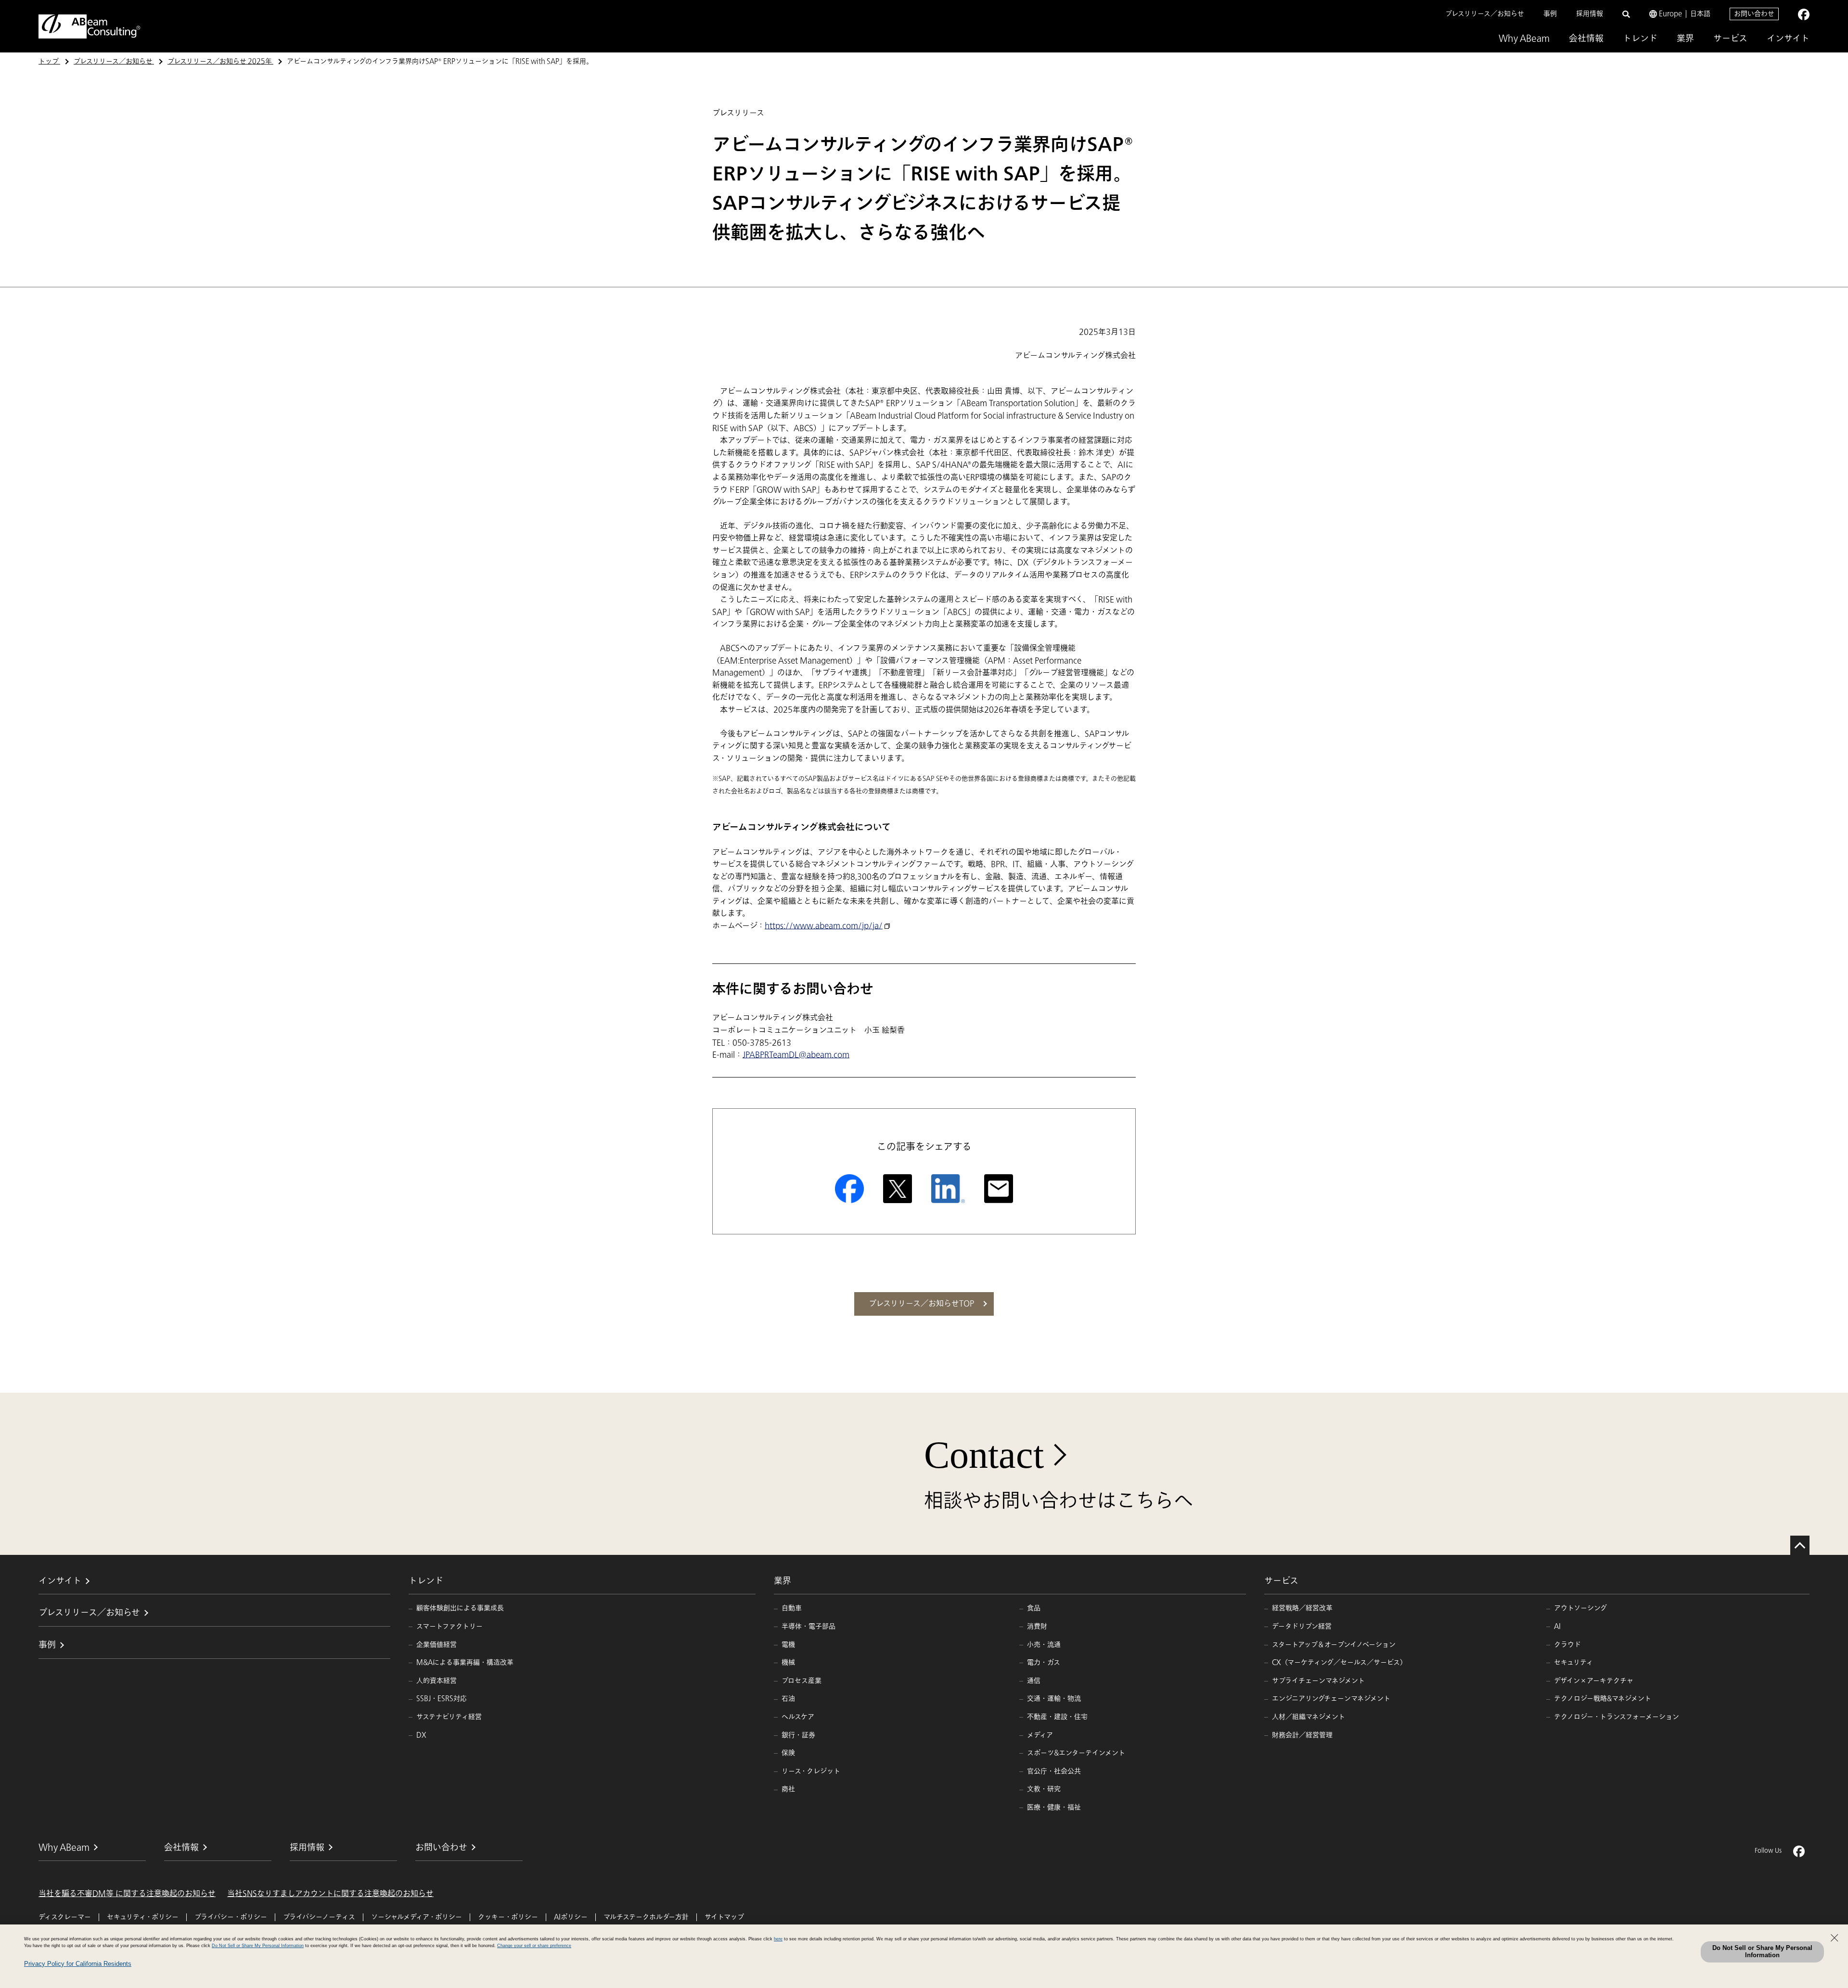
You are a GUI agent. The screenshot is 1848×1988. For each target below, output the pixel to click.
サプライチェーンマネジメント (1318, 1681)
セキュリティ (1573, 1662)
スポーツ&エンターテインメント (1076, 1753)
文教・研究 (1044, 1789)
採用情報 (1590, 14)
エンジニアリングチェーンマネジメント (1331, 1699)
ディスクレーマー (65, 1917)
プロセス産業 (802, 1681)
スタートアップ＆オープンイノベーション (1334, 1645)
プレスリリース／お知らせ (1485, 14)
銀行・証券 (798, 1735)
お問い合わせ (1754, 14)
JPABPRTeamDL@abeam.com (796, 1055)
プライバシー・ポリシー (231, 1917)
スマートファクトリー (449, 1626)
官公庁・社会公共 (1054, 1771)
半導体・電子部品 (808, 1626)
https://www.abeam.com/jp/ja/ (824, 926)
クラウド (1567, 1645)
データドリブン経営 (1302, 1626)
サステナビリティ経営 (449, 1717)
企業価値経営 (436, 1645)
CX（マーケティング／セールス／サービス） (1339, 1662)
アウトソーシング (1580, 1608)
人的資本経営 (436, 1681)
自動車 (792, 1608)
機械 (788, 1662)
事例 (1550, 14)
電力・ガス (1044, 1662)
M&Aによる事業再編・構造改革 (465, 1662)
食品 (1034, 1608)
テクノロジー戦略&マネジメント (1603, 1699)
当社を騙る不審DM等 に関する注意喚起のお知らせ (127, 1894)
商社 (788, 1789)
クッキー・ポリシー (508, 1917)
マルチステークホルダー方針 (646, 1917)
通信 (1034, 1681)
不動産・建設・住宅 (1057, 1717)
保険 (788, 1753)
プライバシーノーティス (319, 1917)
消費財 (1037, 1626)
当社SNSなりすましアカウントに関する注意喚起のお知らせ (330, 1894)
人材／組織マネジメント (1309, 1717)
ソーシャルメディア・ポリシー (417, 1917)
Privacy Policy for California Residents (78, 1964)
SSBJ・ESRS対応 (442, 1699)
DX (421, 1735)
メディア (1040, 1735)
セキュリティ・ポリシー (143, 1917)
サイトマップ (724, 1917)
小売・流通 (1044, 1645)
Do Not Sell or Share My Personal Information (1762, 1951)
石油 (788, 1699)
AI (1557, 1626)
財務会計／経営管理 (1302, 1735)
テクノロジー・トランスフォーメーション (1617, 1717)
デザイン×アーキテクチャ (1594, 1681)
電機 (788, 1645)
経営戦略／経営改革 (1302, 1608)
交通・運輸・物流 (1054, 1699)
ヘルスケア (798, 1717)
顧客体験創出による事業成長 (460, 1608)
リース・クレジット (811, 1771)
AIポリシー (571, 1917)
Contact (984, 1455)
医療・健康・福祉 (1054, 1807)
